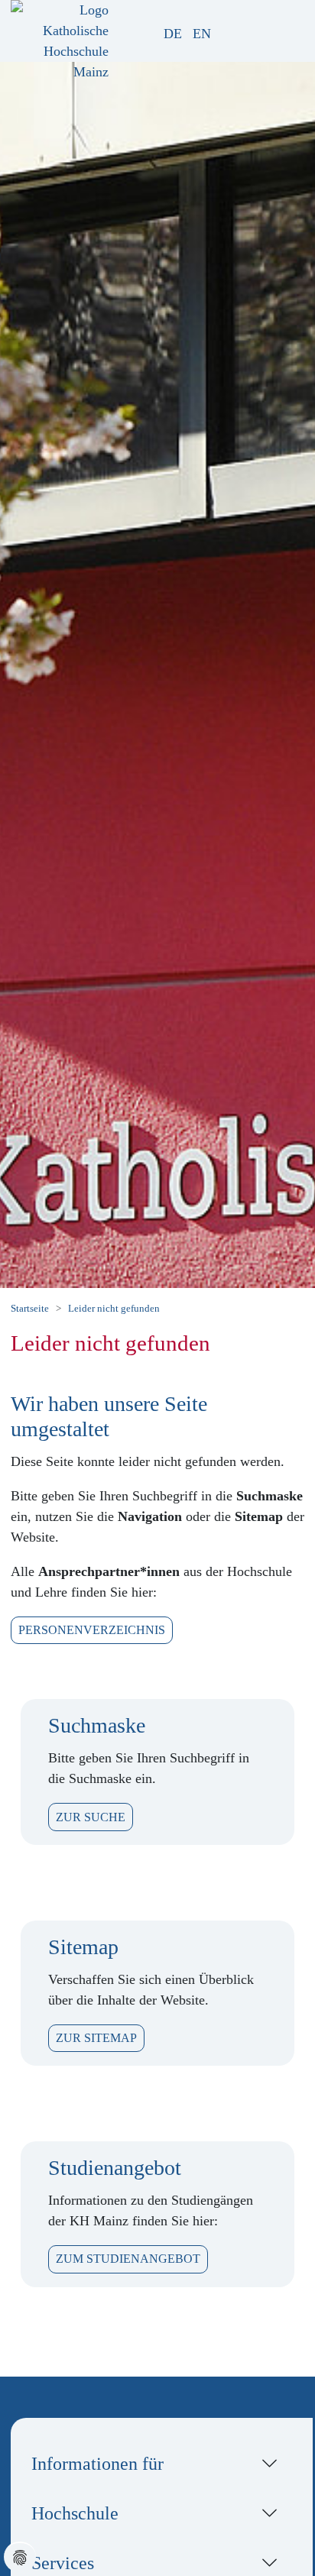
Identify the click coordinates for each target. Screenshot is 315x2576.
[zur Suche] (245, 34)
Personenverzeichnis (92, 1630)
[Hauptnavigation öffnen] (291, 28)
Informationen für (97, 2463)
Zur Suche (91, 1817)
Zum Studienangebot (128, 2259)
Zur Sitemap (96, 2038)
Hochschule (75, 2513)
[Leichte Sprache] (227, 34)
